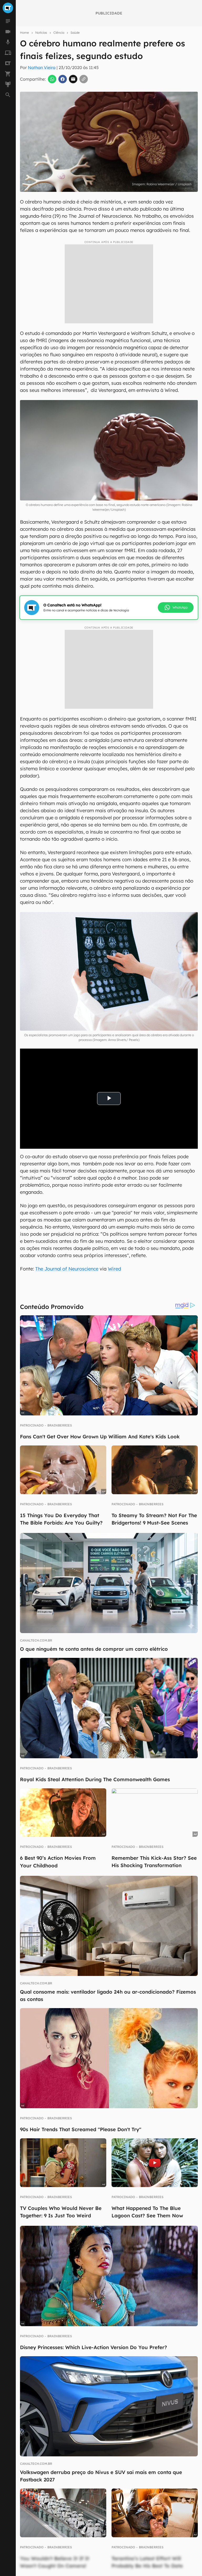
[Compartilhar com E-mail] (73, 79)
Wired (114, 1269)
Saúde (75, 33)
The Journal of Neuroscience (67, 1269)
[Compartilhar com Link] (84, 79)
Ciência (59, 33)
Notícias (41, 33)
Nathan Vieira (42, 67)
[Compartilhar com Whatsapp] (52, 79)
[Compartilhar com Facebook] (63, 79)
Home (24, 33)
